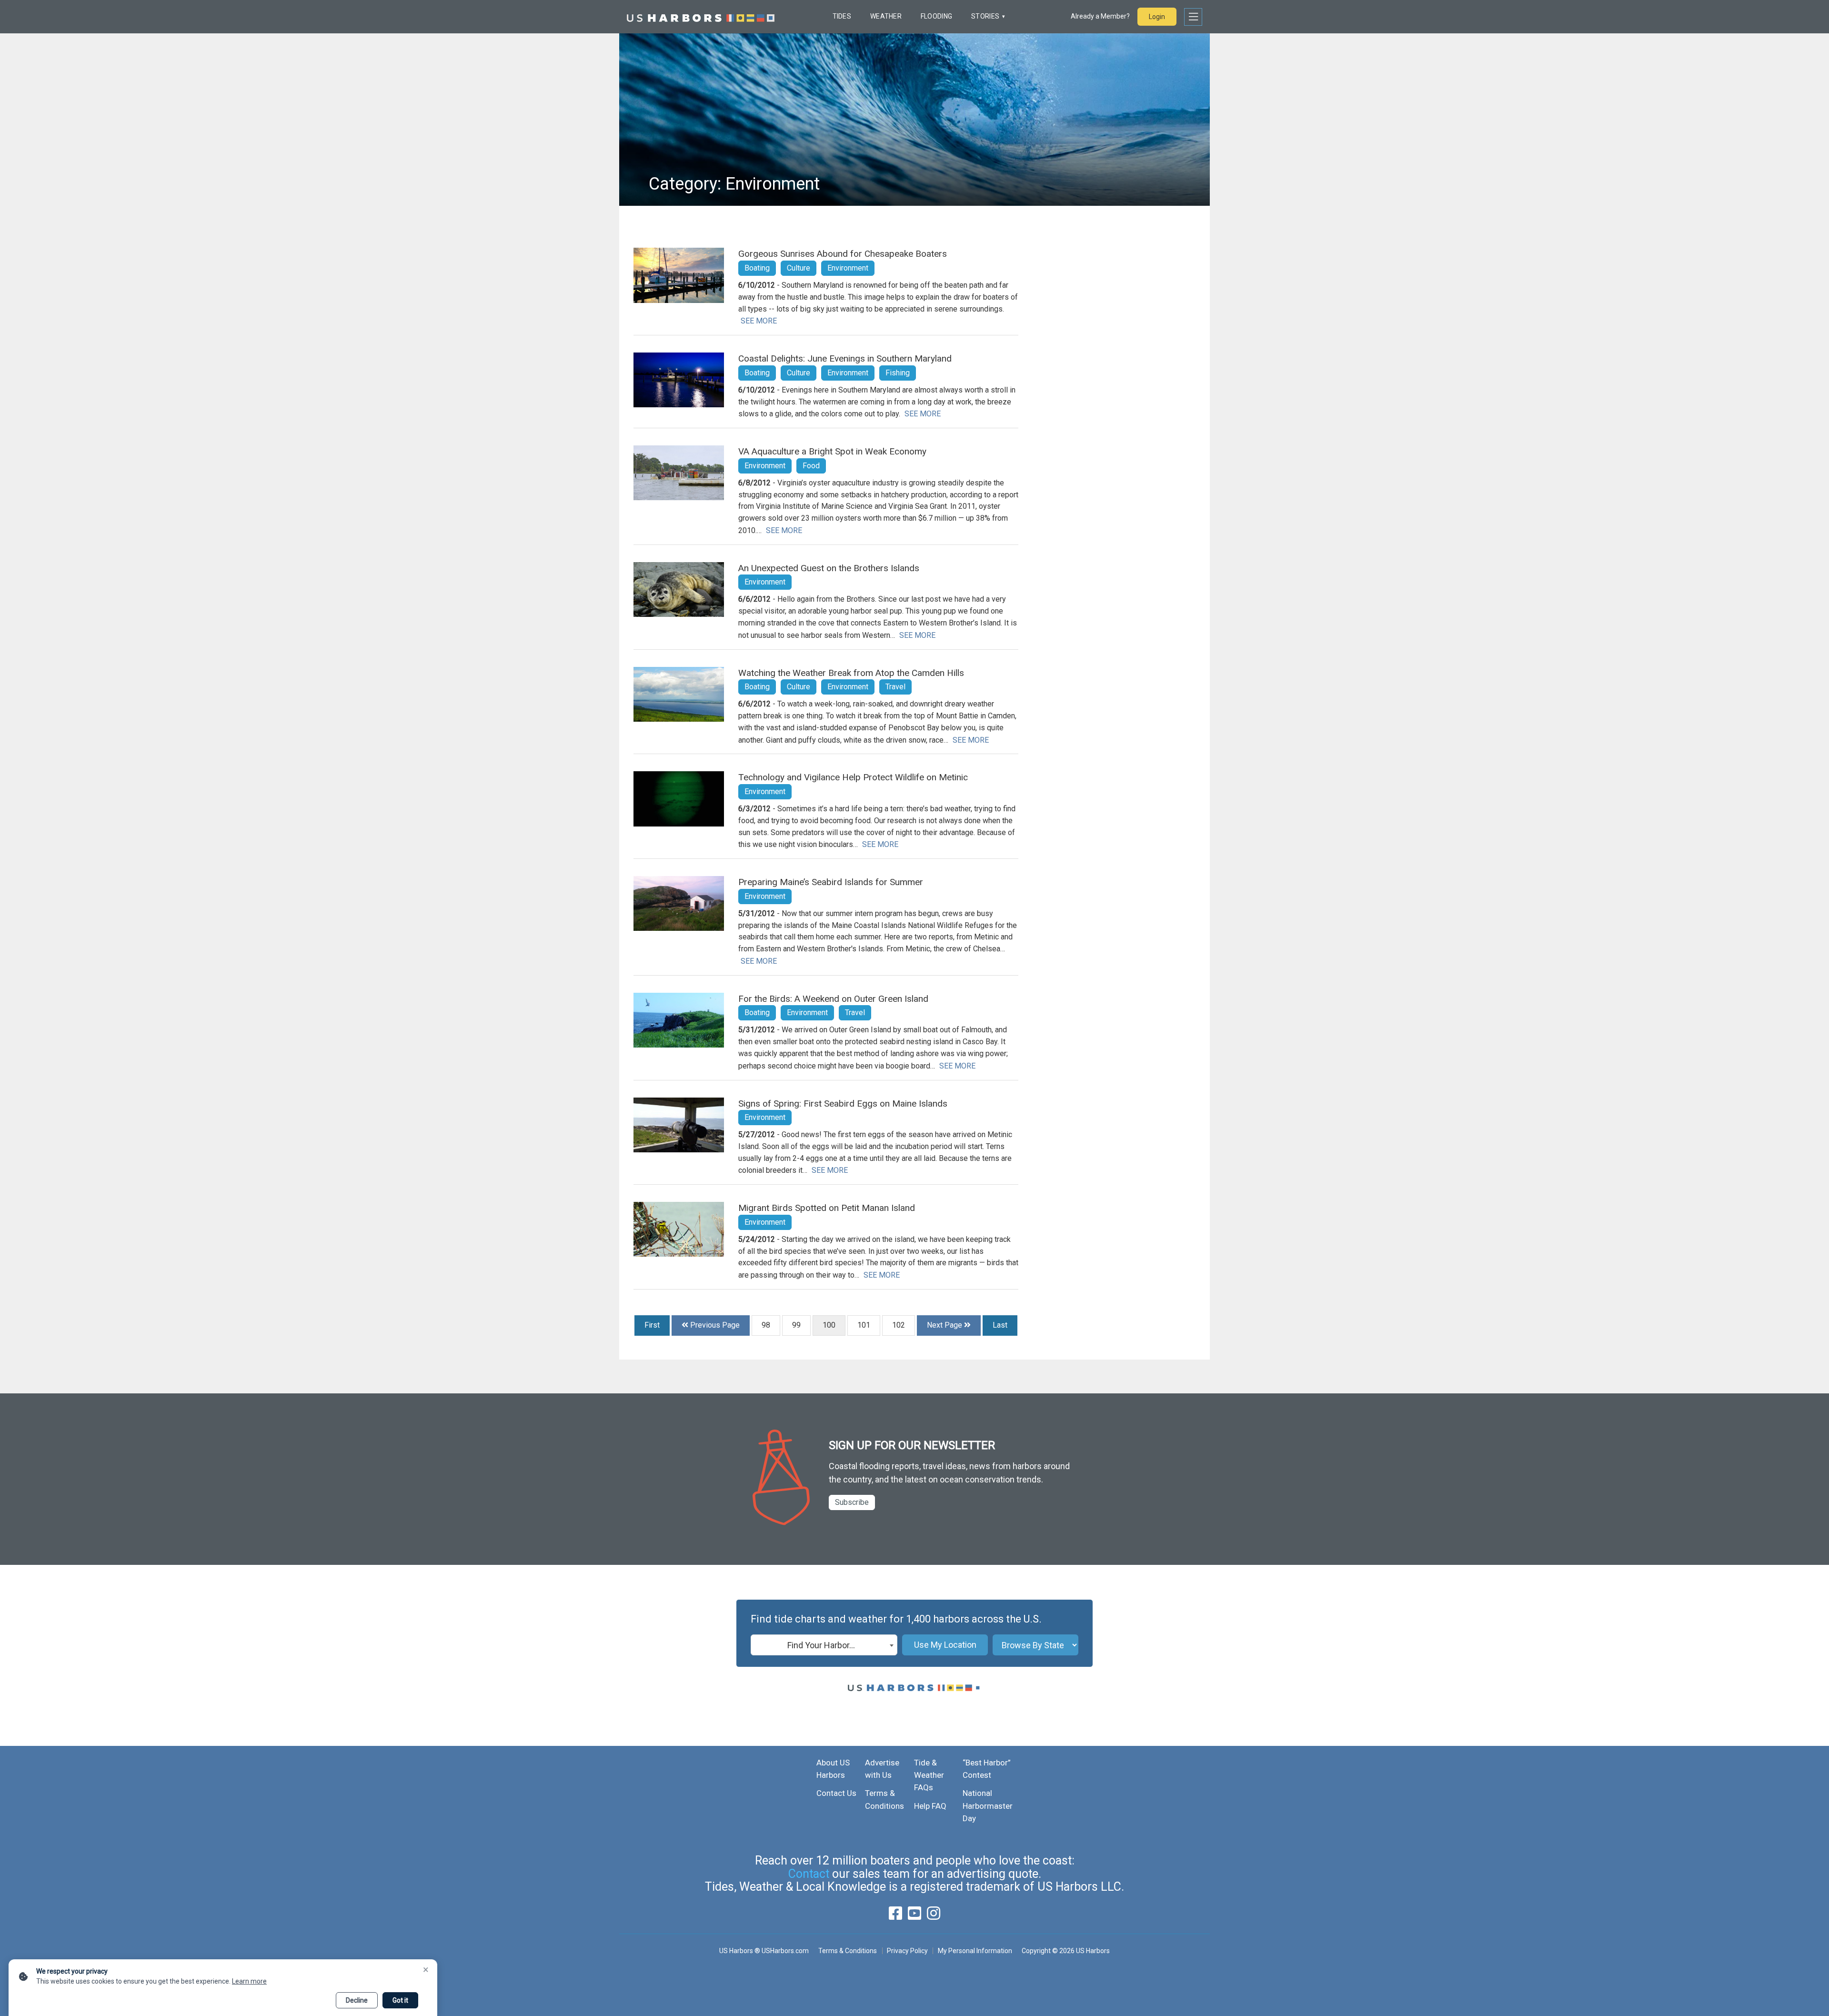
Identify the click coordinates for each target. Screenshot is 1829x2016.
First (652, 1325)
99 (796, 1325)
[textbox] (824, 1645)
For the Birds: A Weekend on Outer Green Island (833, 999)
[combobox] (824, 1645)
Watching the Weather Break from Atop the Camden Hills (851, 673)
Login (1157, 17)
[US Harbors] (701, 17)
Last (1000, 1325)
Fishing (898, 373)
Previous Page (714, 1325)
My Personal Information (975, 1951)
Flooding (936, 16)
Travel (895, 687)
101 (864, 1325)
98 (766, 1325)
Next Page (945, 1325)
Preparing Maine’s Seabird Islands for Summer (831, 882)
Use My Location (945, 1645)
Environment (848, 268)
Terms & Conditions (848, 1951)
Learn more (249, 1981)
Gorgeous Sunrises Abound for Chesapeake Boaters (843, 254)
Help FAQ (930, 1806)
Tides (842, 16)
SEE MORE (759, 321)
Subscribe (852, 1502)
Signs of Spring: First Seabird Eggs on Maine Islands (843, 1104)
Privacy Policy (907, 1951)
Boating (757, 268)
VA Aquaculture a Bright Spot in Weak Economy (832, 451)
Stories (985, 16)
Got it (400, 2000)
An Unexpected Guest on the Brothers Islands (829, 568)
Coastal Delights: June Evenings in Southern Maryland (845, 358)
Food (811, 466)
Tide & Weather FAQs (929, 1775)
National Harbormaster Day (988, 1806)
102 (899, 1325)
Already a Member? (1100, 16)
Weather (886, 16)
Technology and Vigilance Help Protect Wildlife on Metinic (853, 777)
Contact (809, 1874)
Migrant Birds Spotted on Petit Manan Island (827, 1208)
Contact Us (836, 1793)
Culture (799, 268)
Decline (357, 2000)
